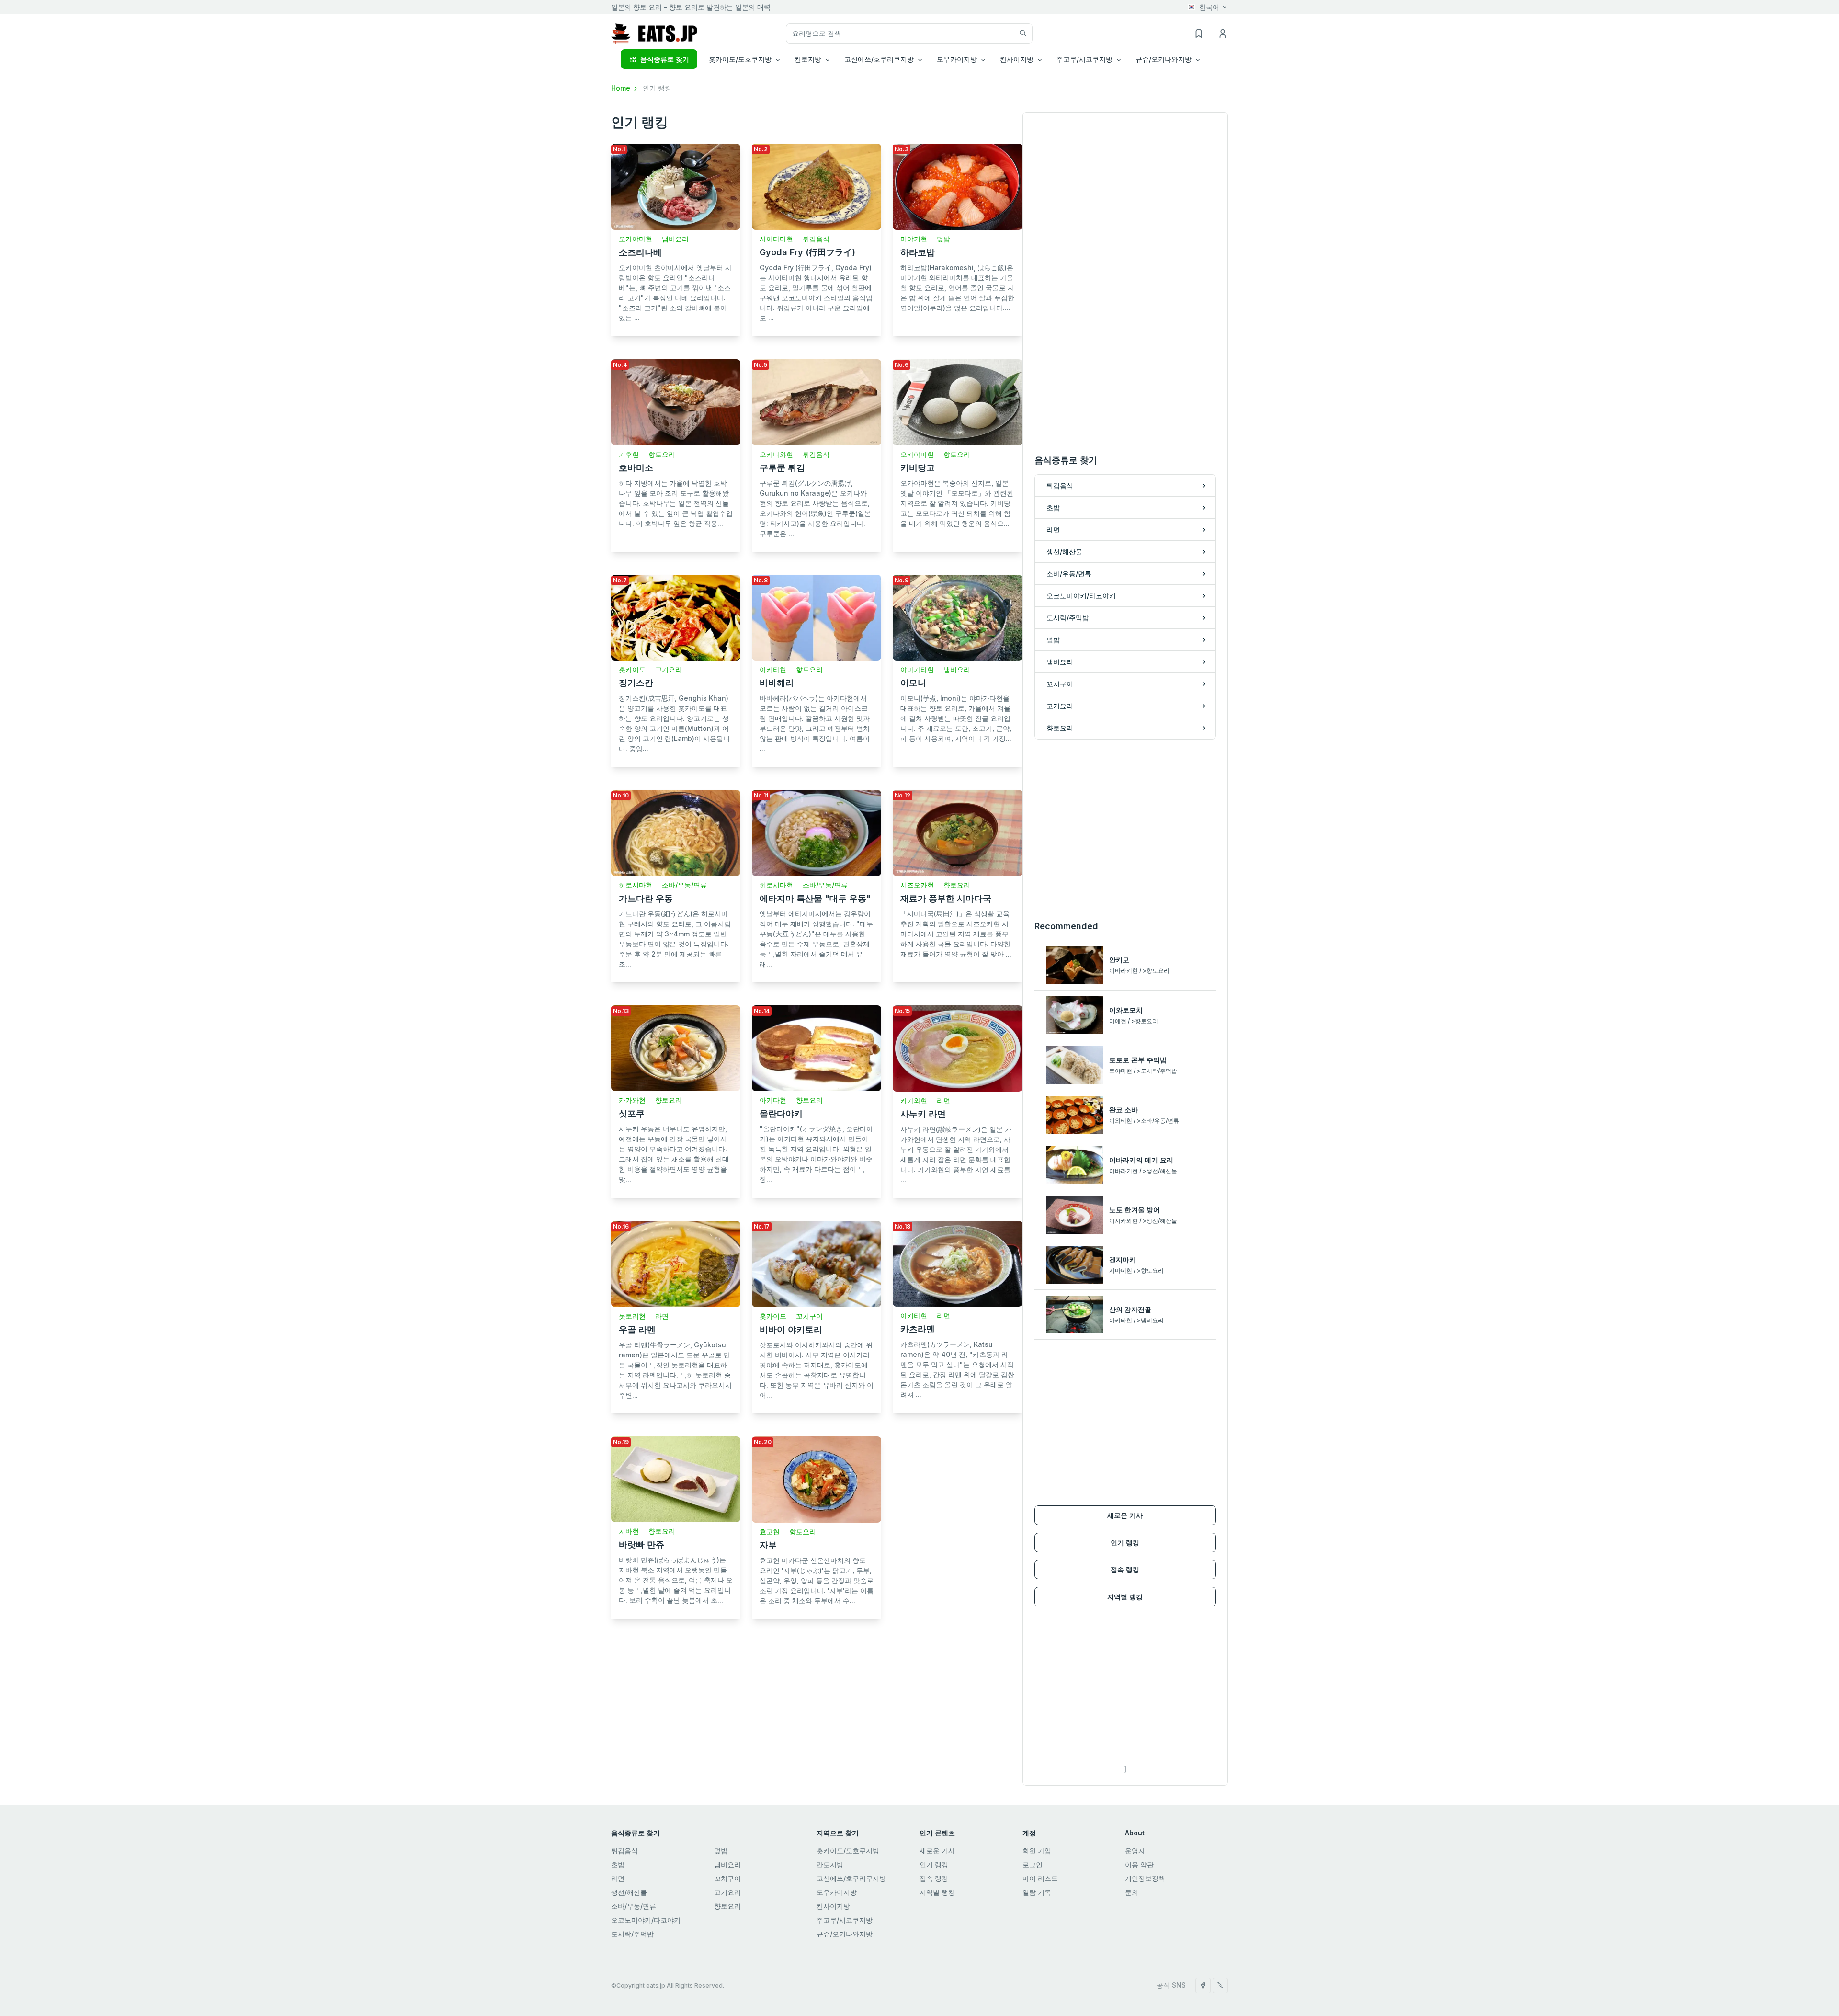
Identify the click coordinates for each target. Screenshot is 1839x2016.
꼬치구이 (809, 1316)
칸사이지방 (833, 1906)
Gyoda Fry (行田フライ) (807, 252)
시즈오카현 (917, 885)
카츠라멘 (918, 1329)
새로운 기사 (1125, 1515)
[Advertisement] (1125, 830)
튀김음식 (816, 239)
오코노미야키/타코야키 (646, 1920)
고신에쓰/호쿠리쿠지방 (851, 1878)
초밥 (618, 1864)
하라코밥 (918, 252)
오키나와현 (776, 454)
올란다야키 (781, 1113)
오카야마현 (636, 239)
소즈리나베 (640, 252)
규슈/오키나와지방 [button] (1164, 59)
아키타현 (773, 669)
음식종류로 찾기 (665, 59)
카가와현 (632, 1100)
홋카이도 (632, 669)
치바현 (629, 1531)
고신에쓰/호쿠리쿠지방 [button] (879, 59)
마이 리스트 (1040, 1878)
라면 (943, 1100)
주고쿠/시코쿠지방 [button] (1084, 59)
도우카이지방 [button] (957, 59)
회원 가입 (1037, 1851)
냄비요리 (675, 239)
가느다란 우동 (646, 898)
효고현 (770, 1532)
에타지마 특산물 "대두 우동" (815, 898)
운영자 (1135, 1851)
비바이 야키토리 (791, 1329)
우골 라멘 (637, 1329)
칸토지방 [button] (808, 59)
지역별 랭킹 (1125, 1597)
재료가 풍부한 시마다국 (946, 898)
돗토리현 (632, 1316)
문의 (1132, 1892)
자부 (768, 1545)
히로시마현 (636, 885)
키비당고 (918, 468)
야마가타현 (917, 669)
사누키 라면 (923, 1114)
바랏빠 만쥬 (641, 1544)
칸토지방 (830, 1864)
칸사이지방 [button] (1017, 59)
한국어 (1209, 7)
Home (622, 88)
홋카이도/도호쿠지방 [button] (740, 59)
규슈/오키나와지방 (845, 1934)
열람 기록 (1037, 1892)
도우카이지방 (837, 1892)
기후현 (629, 454)
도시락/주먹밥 (632, 1934)
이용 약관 (1139, 1864)
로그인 (1033, 1864)
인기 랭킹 (1125, 1543)
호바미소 (636, 468)
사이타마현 (776, 239)
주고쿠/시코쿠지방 (845, 1920)
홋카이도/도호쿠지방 (848, 1851)
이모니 (913, 683)
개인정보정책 (1145, 1878)
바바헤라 (777, 683)
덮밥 (943, 239)
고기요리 (669, 669)
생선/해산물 (629, 1892)
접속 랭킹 (1125, 1569)
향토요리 (662, 454)
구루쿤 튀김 (782, 468)
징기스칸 (636, 683)
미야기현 (914, 239)
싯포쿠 (632, 1113)
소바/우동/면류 (684, 885)
